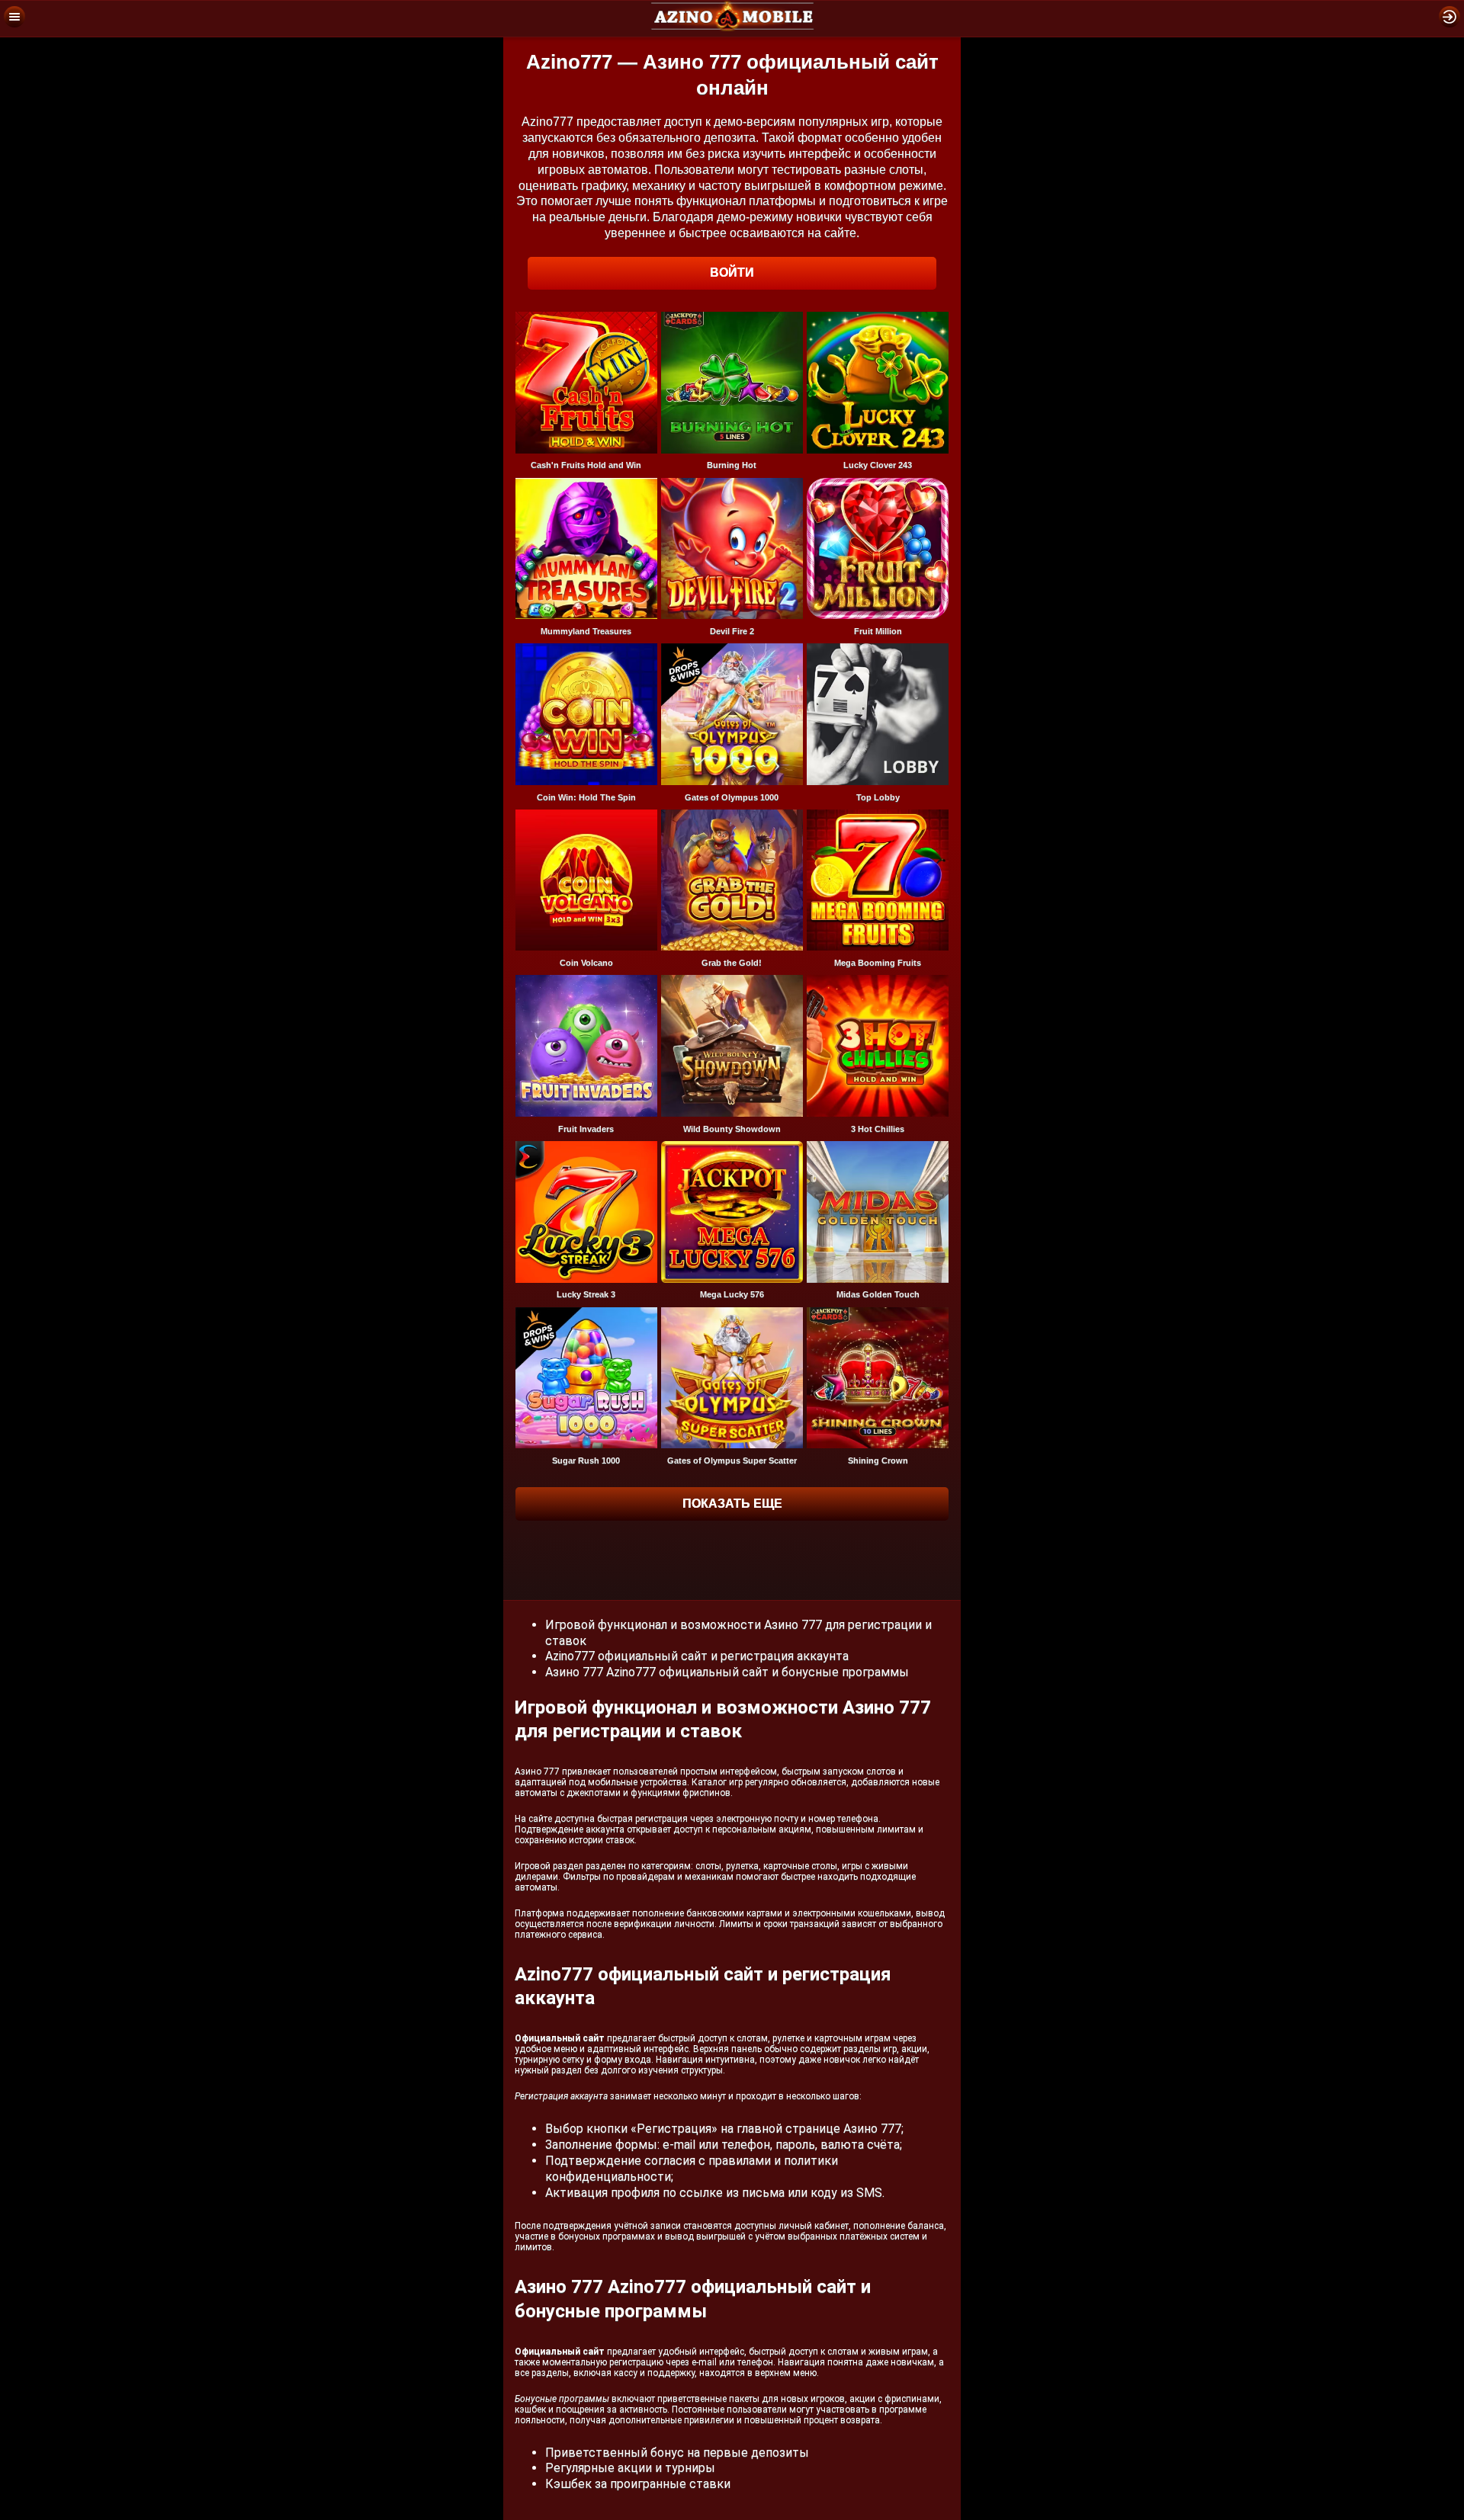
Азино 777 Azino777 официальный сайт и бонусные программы (727, 1672)
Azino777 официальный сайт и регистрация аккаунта (697, 1656)
